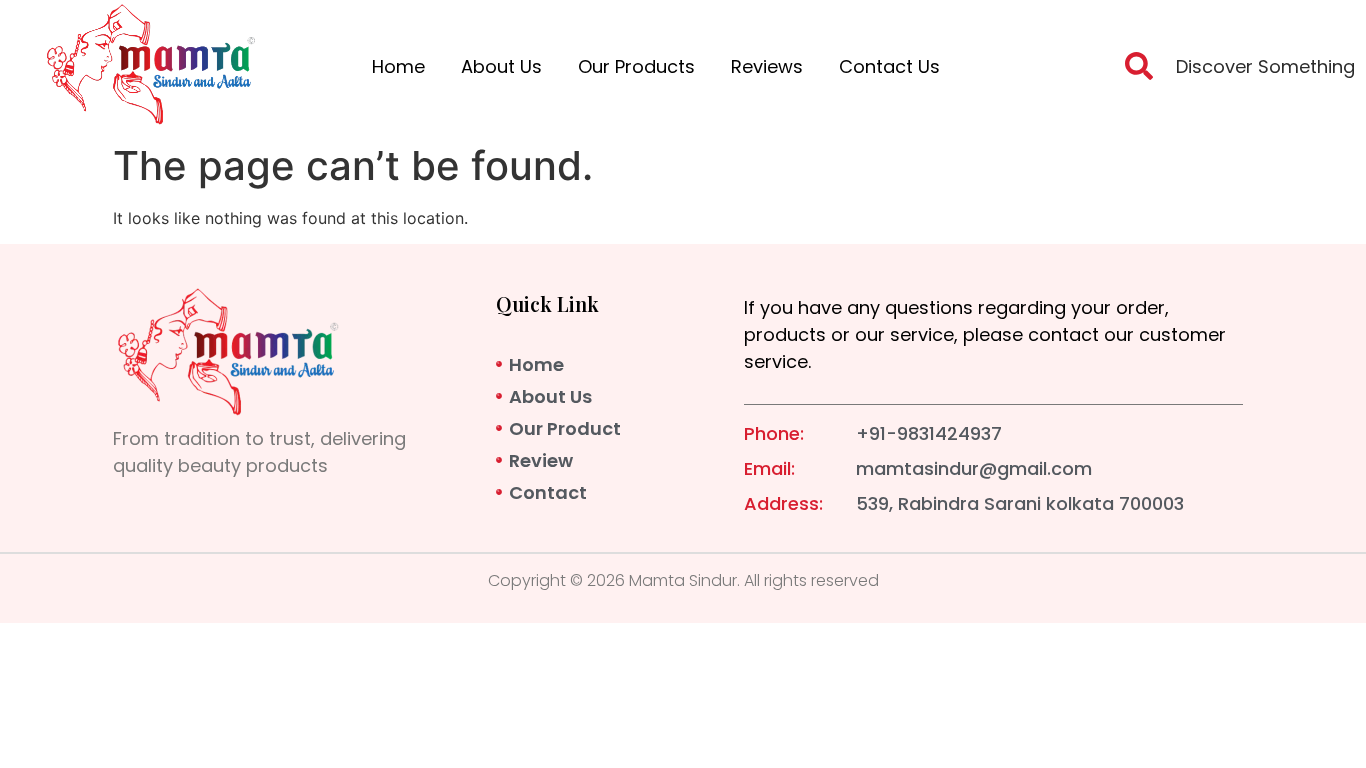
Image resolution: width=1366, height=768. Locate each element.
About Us (501, 66)
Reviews (767, 66)
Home (398, 66)
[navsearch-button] (1139, 72)
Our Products (636, 66)
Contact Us (889, 66)
